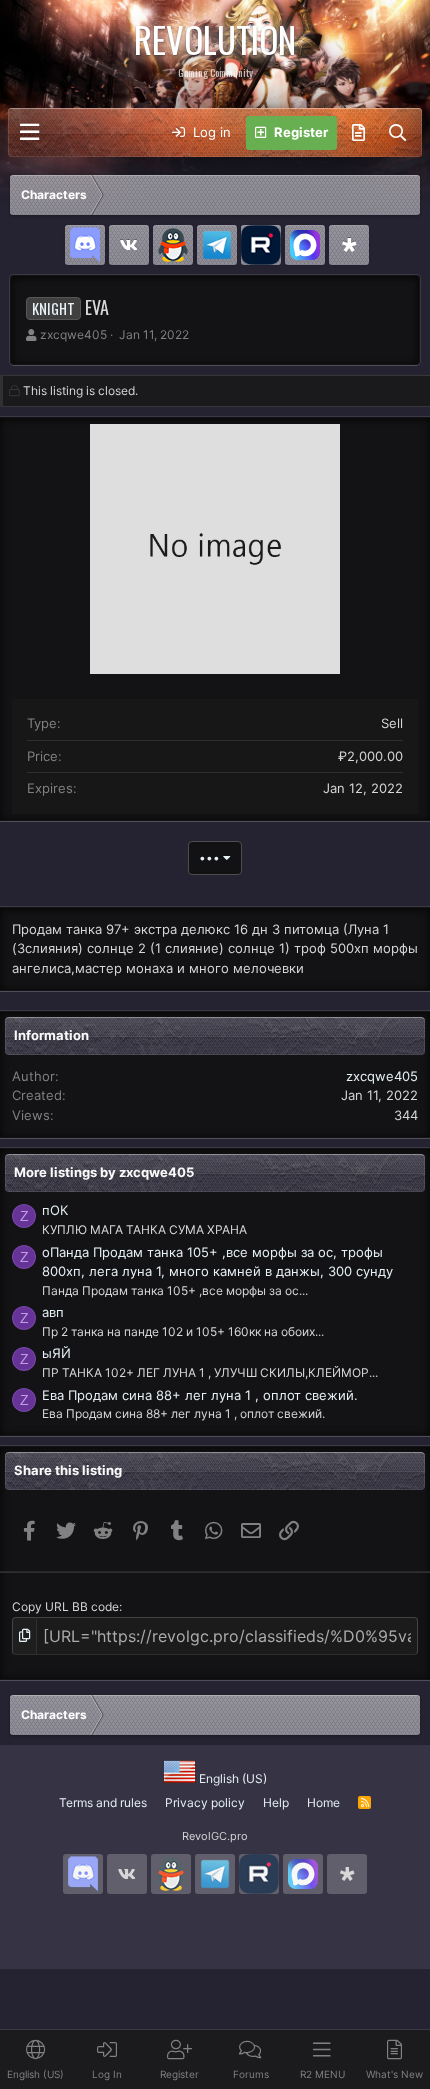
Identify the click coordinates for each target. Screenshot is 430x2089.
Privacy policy (205, 1802)
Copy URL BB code (65, 1606)
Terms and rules (103, 1802)
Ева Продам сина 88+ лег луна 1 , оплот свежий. (200, 1395)
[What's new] (358, 133)
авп (53, 1312)
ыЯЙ (56, 1353)
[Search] (397, 133)
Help (276, 1802)
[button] (29, 132)
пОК (55, 1210)
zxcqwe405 (73, 334)
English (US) (231, 1778)
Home (323, 1802)
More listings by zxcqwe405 (104, 1172)
